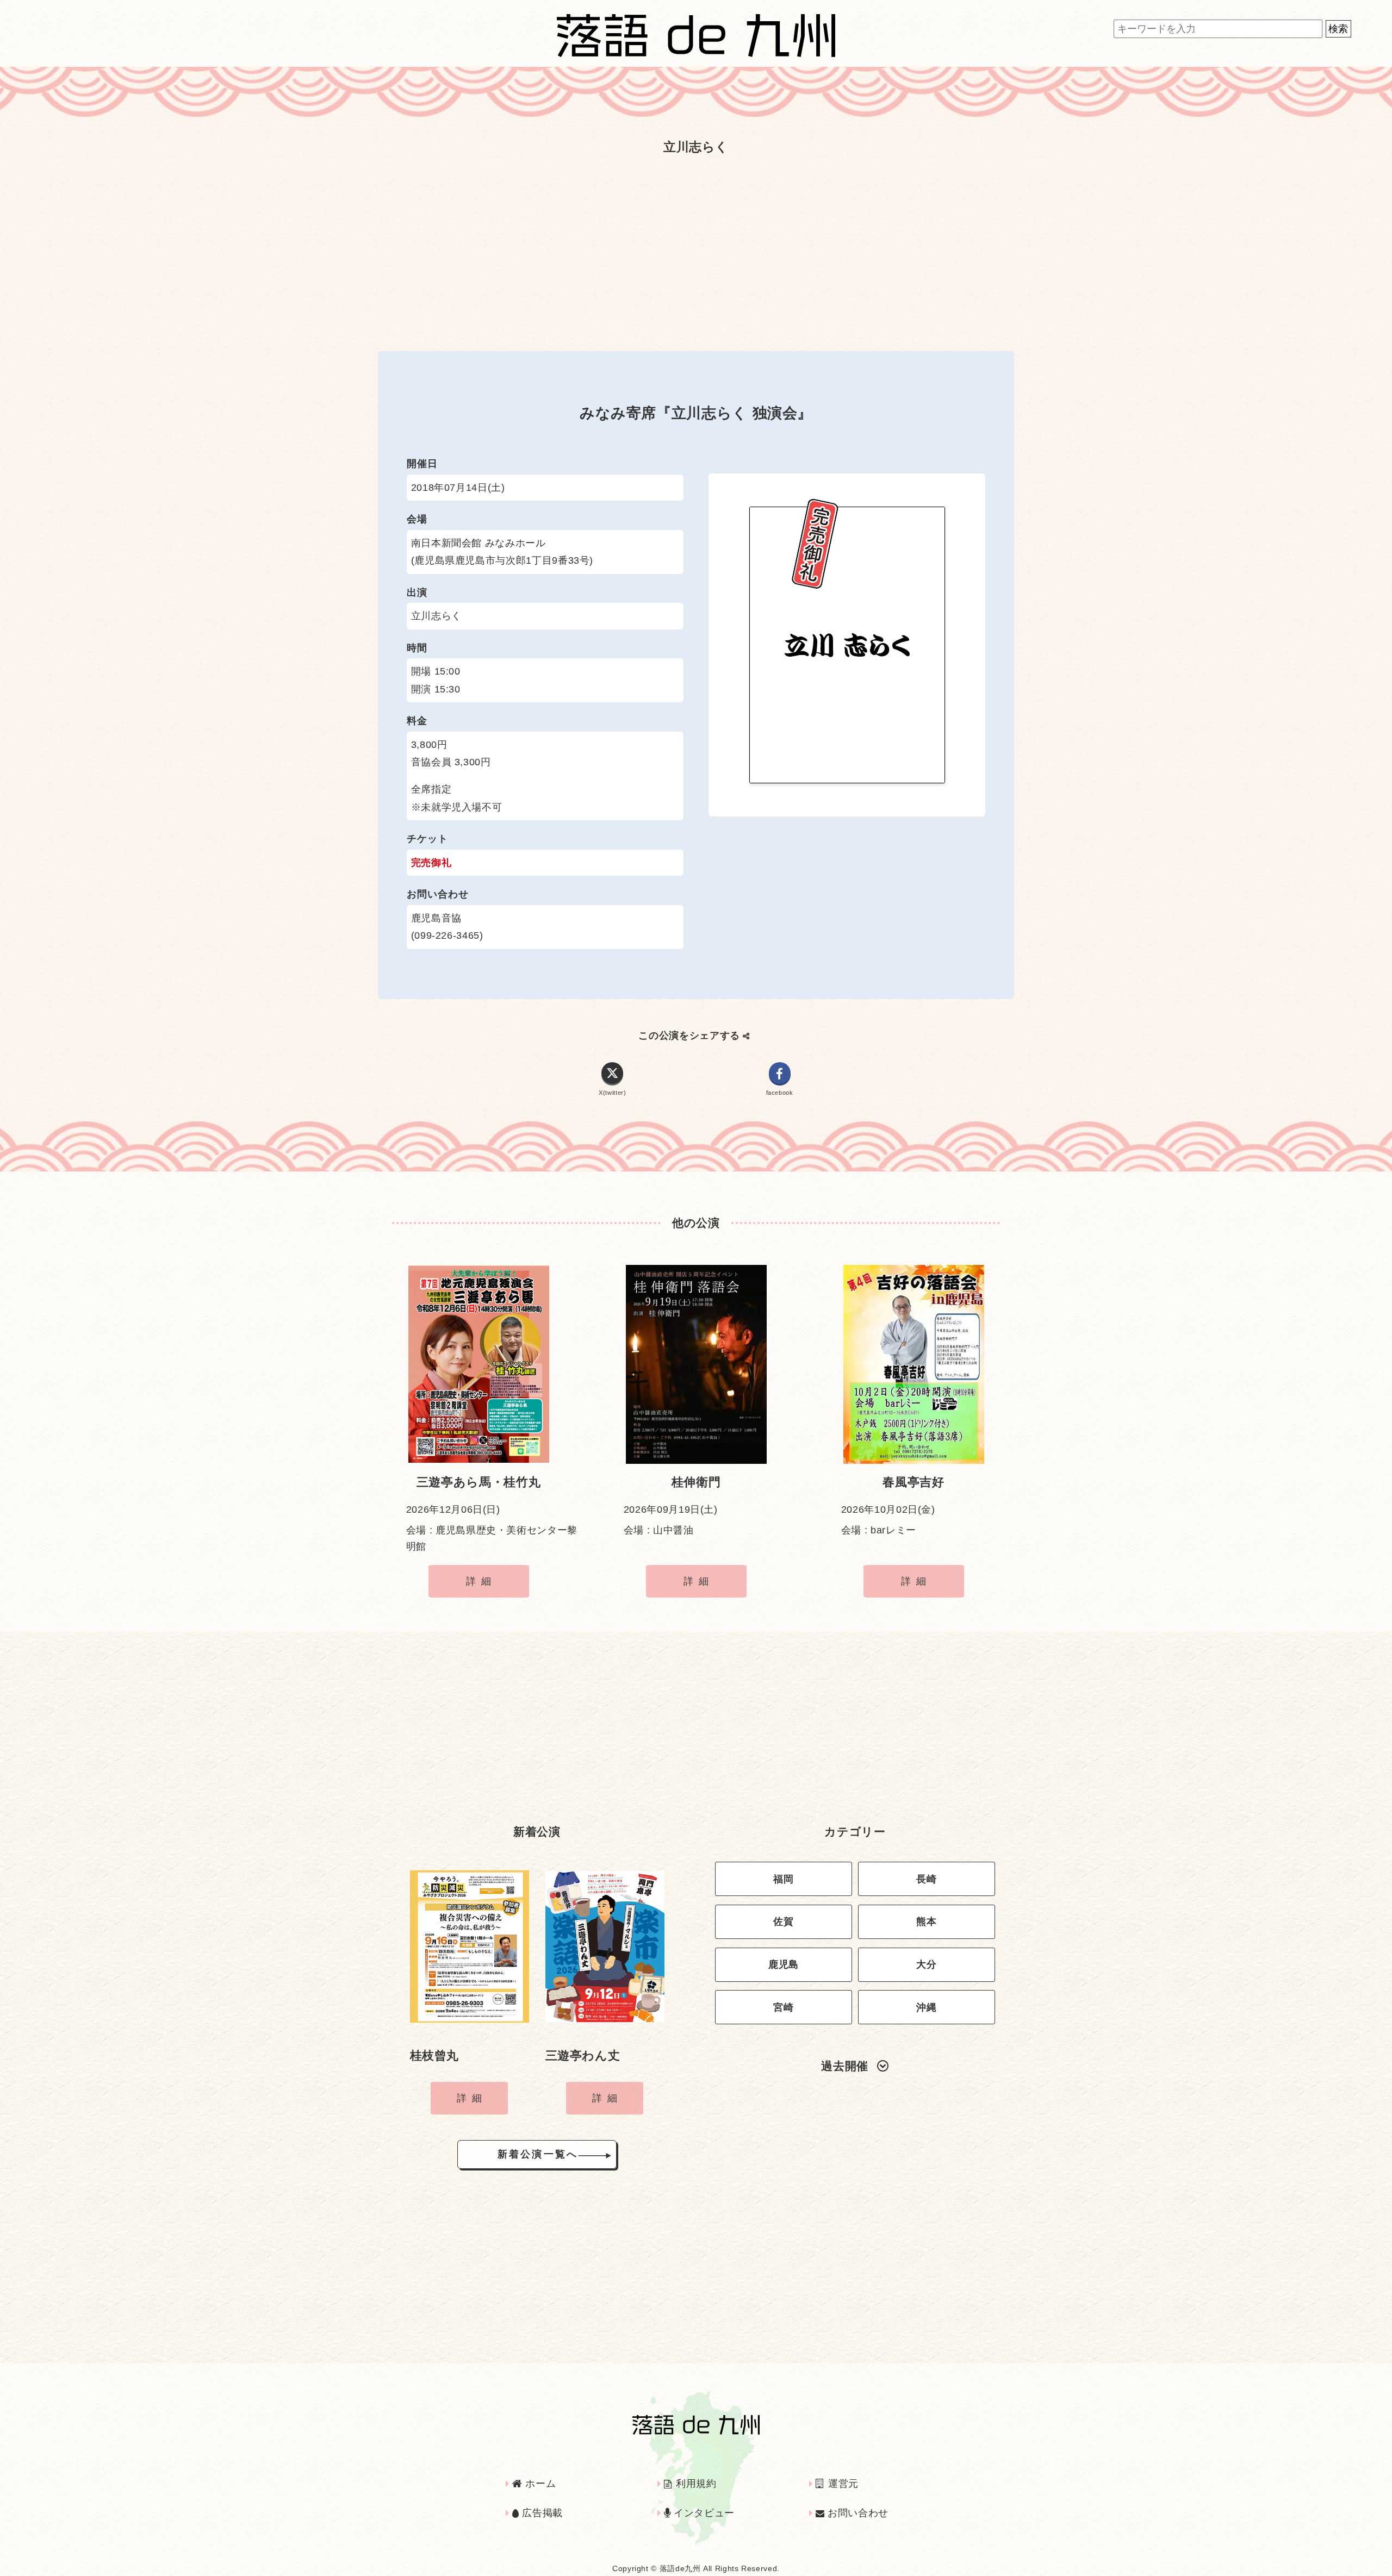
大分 (926, 1964)
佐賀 (783, 1922)
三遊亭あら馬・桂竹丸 (478, 1482)
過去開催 (845, 2066)
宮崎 (783, 2007)
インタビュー (703, 2513)
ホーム (539, 2484)
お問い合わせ (856, 2513)
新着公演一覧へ (538, 2154)
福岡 (783, 1879)
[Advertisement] (696, 247)
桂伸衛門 (696, 1482)
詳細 (481, 1581)
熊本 (926, 1922)
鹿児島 (784, 1964)
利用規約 (695, 2484)
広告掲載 (541, 2513)
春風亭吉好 (913, 1482)
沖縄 (926, 2007)
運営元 (842, 2484)
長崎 (926, 1879)
